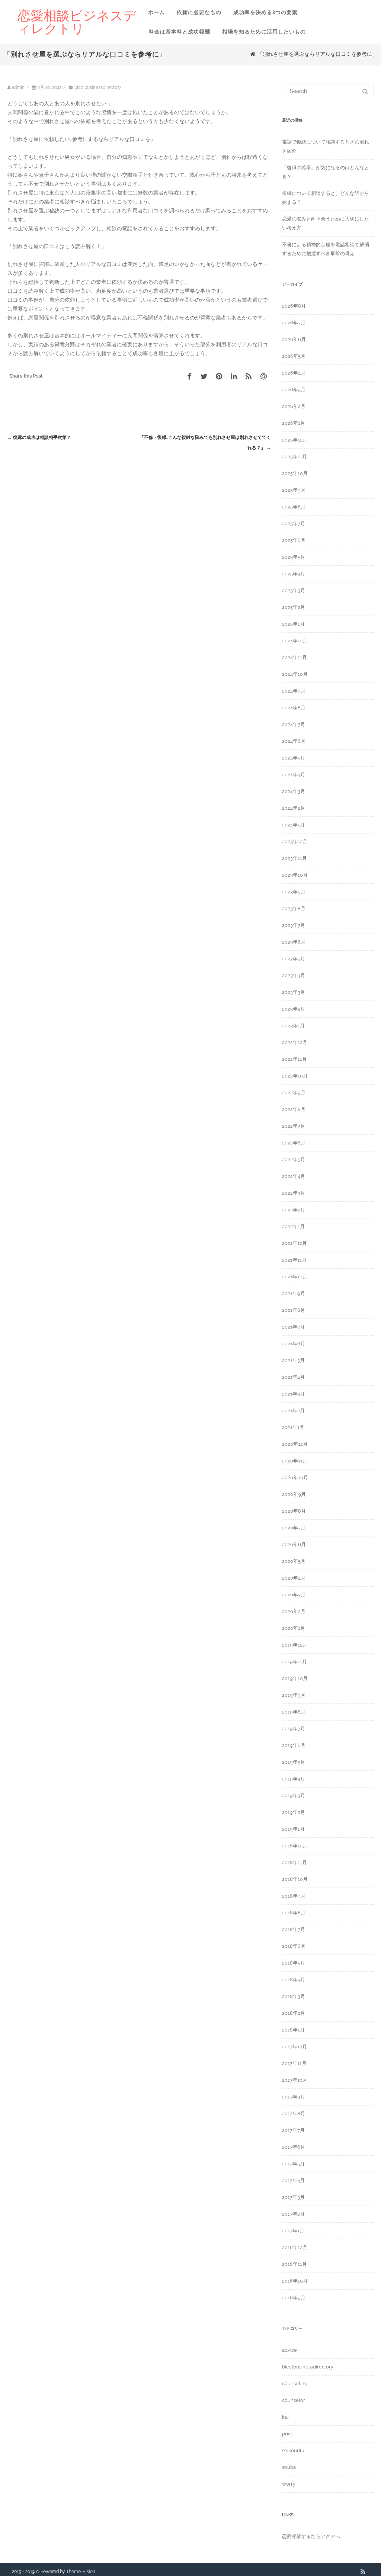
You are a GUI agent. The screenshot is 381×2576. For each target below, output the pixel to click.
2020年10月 (295, 1477)
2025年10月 (295, 473)
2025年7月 (294, 523)
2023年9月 (294, 892)
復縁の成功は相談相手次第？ (39, 437)
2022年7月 (294, 1126)
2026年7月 (294, 323)
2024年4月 (294, 775)
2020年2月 (294, 1611)
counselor (294, 2400)
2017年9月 (294, 2097)
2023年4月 (294, 975)
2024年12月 (295, 641)
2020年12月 (295, 1444)
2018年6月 (294, 1946)
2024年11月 (294, 657)
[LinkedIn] (234, 376)
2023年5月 (294, 959)
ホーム (156, 12)
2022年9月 (294, 1093)
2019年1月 (293, 1829)
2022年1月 (293, 1226)
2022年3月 (294, 1193)
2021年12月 (294, 1243)
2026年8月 (294, 306)
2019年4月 (294, 1779)
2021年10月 (295, 1277)
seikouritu (293, 2450)
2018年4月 (294, 1980)
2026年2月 (294, 406)
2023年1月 (293, 1026)
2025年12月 (295, 440)
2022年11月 (294, 1059)
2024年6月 (294, 741)
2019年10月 (295, 1678)
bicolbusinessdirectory (98, 87)
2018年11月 (294, 1862)
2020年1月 (294, 1628)
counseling (295, 2384)
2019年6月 (294, 1745)
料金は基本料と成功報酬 (180, 32)
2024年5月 (294, 758)
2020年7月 (294, 1528)
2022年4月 (294, 1176)
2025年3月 (294, 590)
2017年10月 (295, 2080)
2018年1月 (293, 2030)
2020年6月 (294, 1544)
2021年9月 (294, 1293)
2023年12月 (295, 841)
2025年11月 (294, 457)
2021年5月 (293, 1360)
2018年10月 (295, 1879)
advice (289, 2350)
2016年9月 (294, 2298)
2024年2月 (294, 808)
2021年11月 (294, 1260)
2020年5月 (294, 1561)
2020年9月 (294, 1494)
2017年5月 (293, 2164)
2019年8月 (294, 1712)
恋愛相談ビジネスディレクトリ (77, 22)
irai (285, 2417)
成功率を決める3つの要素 (265, 12)
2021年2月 (293, 1411)
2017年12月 (294, 2047)
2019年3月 (294, 1796)
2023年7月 (294, 925)
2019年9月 (294, 1695)
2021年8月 (294, 1310)
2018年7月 (294, 1929)
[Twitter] (204, 376)
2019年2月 (294, 1812)
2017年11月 (294, 2063)
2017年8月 (294, 2114)
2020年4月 (294, 1578)
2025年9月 (294, 490)
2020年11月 (295, 1461)
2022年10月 (295, 1076)
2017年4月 (293, 2180)
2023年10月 (295, 875)
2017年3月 (293, 2197)
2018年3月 (294, 1996)
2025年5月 (294, 557)
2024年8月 (294, 708)
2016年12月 (295, 2247)
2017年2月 (293, 2214)
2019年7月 (294, 1729)
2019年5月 (294, 1762)
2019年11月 (294, 1662)
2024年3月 (294, 791)
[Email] (263, 376)
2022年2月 (294, 1210)
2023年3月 (294, 992)
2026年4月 (294, 373)
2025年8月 (294, 507)
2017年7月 (293, 2130)
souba (289, 2467)
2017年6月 (294, 2147)
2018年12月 (295, 1846)
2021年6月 (294, 1344)
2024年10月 (295, 674)
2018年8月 (294, 1913)
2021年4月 (293, 1377)
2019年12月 (295, 1645)
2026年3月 (294, 390)
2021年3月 (293, 1394)
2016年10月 (295, 2281)
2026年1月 (294, 423)
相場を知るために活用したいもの (264, 32)
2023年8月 (294, 908)
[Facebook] (189, 376)
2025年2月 (294, 607)
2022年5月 (294, 1159)
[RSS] (249, 376)
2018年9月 (294, 1896)
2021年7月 (293, 1327)
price (288, 2434)
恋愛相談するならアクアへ (311, 2536)
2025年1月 (293, 624)
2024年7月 (294, 724)
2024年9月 (294, 691)
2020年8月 (294, 1511)
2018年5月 (294, 1963)
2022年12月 (295, 1042)
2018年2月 (294, 2013)
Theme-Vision (81, 2572)
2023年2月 (294, 1009)
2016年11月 (294, 2264)
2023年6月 (294, 942)
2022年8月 (294, 1109)
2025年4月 (294, 574)
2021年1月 (293, 1427)
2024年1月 (293, 825)
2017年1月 (293, 2231)
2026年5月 (294, 356)
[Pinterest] (219, 376)
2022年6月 (294, 1143)
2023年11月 (294, 858)
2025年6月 (294, 540)
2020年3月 (294, 1595)
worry (289, 2484)
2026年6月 (294, 339)
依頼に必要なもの (199, 12)
